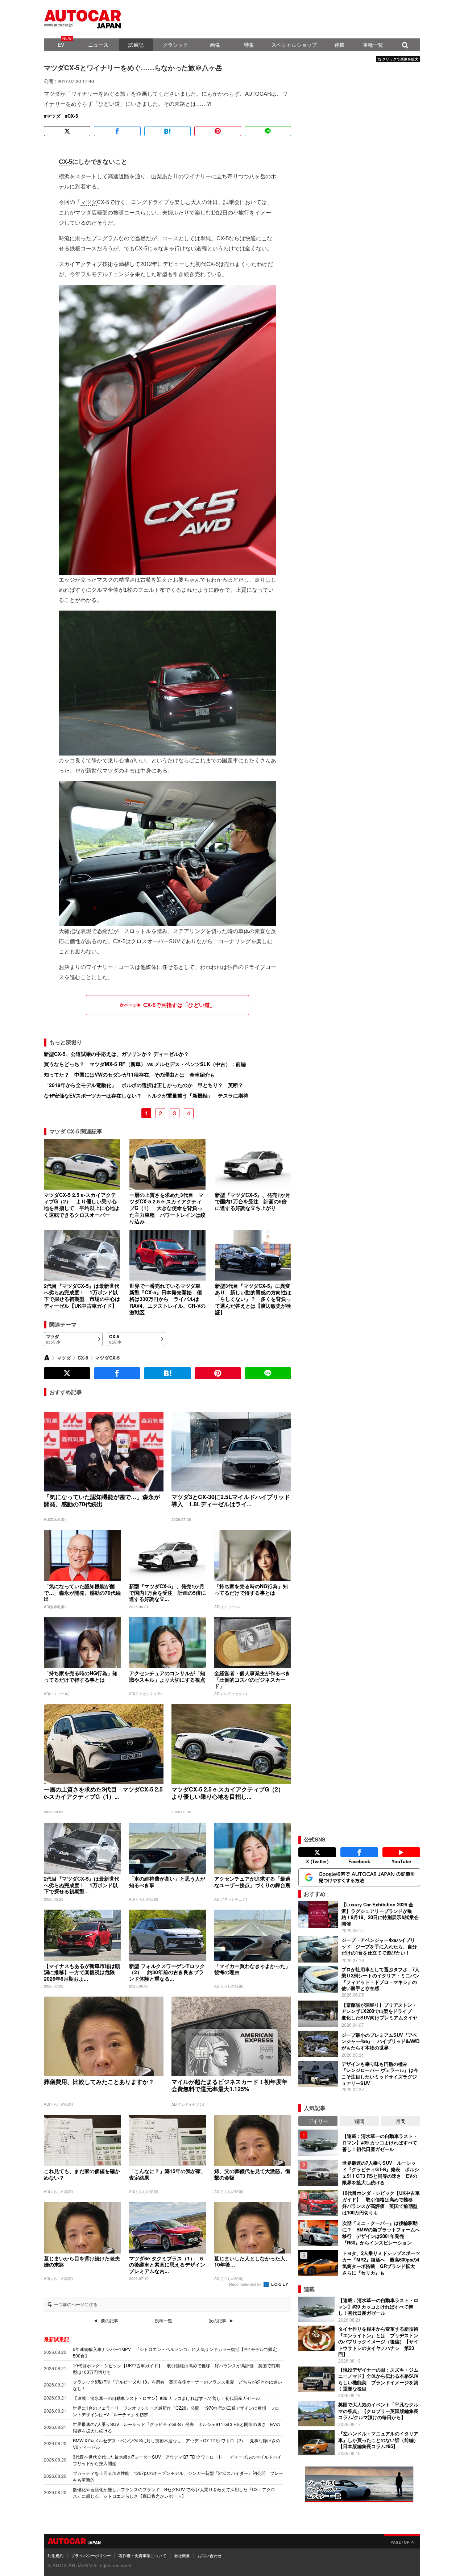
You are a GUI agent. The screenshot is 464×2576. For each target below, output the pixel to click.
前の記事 (109, 2321)
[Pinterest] (217, 131)
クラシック (175, 45)
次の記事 (217, 2321)
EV (61, 45)
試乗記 (136, 45)
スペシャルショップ (294, 45)
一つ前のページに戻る (76, 2304)
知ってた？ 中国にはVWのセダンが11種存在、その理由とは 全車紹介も (129, 1074)
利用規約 (55, 2555)
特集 (249, 45)
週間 (359, 2121)
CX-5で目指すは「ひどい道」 (179, 1005)
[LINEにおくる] (268, 131)
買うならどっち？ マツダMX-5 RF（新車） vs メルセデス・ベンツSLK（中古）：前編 (145, 1064)
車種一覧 (373, 45)
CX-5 (73, 116)
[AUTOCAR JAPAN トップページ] (47, 1358)
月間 (401, 2121)
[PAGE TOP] (402, 2541)
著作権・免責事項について (142, 2555)
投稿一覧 (163, 2321)
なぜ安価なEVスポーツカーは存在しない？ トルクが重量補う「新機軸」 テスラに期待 (146, 1095)
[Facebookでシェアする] (117, 131)
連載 (339, 45)
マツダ (53, 116)
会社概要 (182, 2555)
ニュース (98, 45)
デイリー (318, 2121)
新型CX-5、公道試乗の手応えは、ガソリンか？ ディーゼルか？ (116, 1054)
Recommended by (246, 2284)
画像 (215, 45)
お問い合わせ (210, 2555)
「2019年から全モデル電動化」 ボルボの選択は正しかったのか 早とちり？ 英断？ (144, 1085)
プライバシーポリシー (91, 2555)
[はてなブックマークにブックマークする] (167, 131)
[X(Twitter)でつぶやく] (67, 131)
